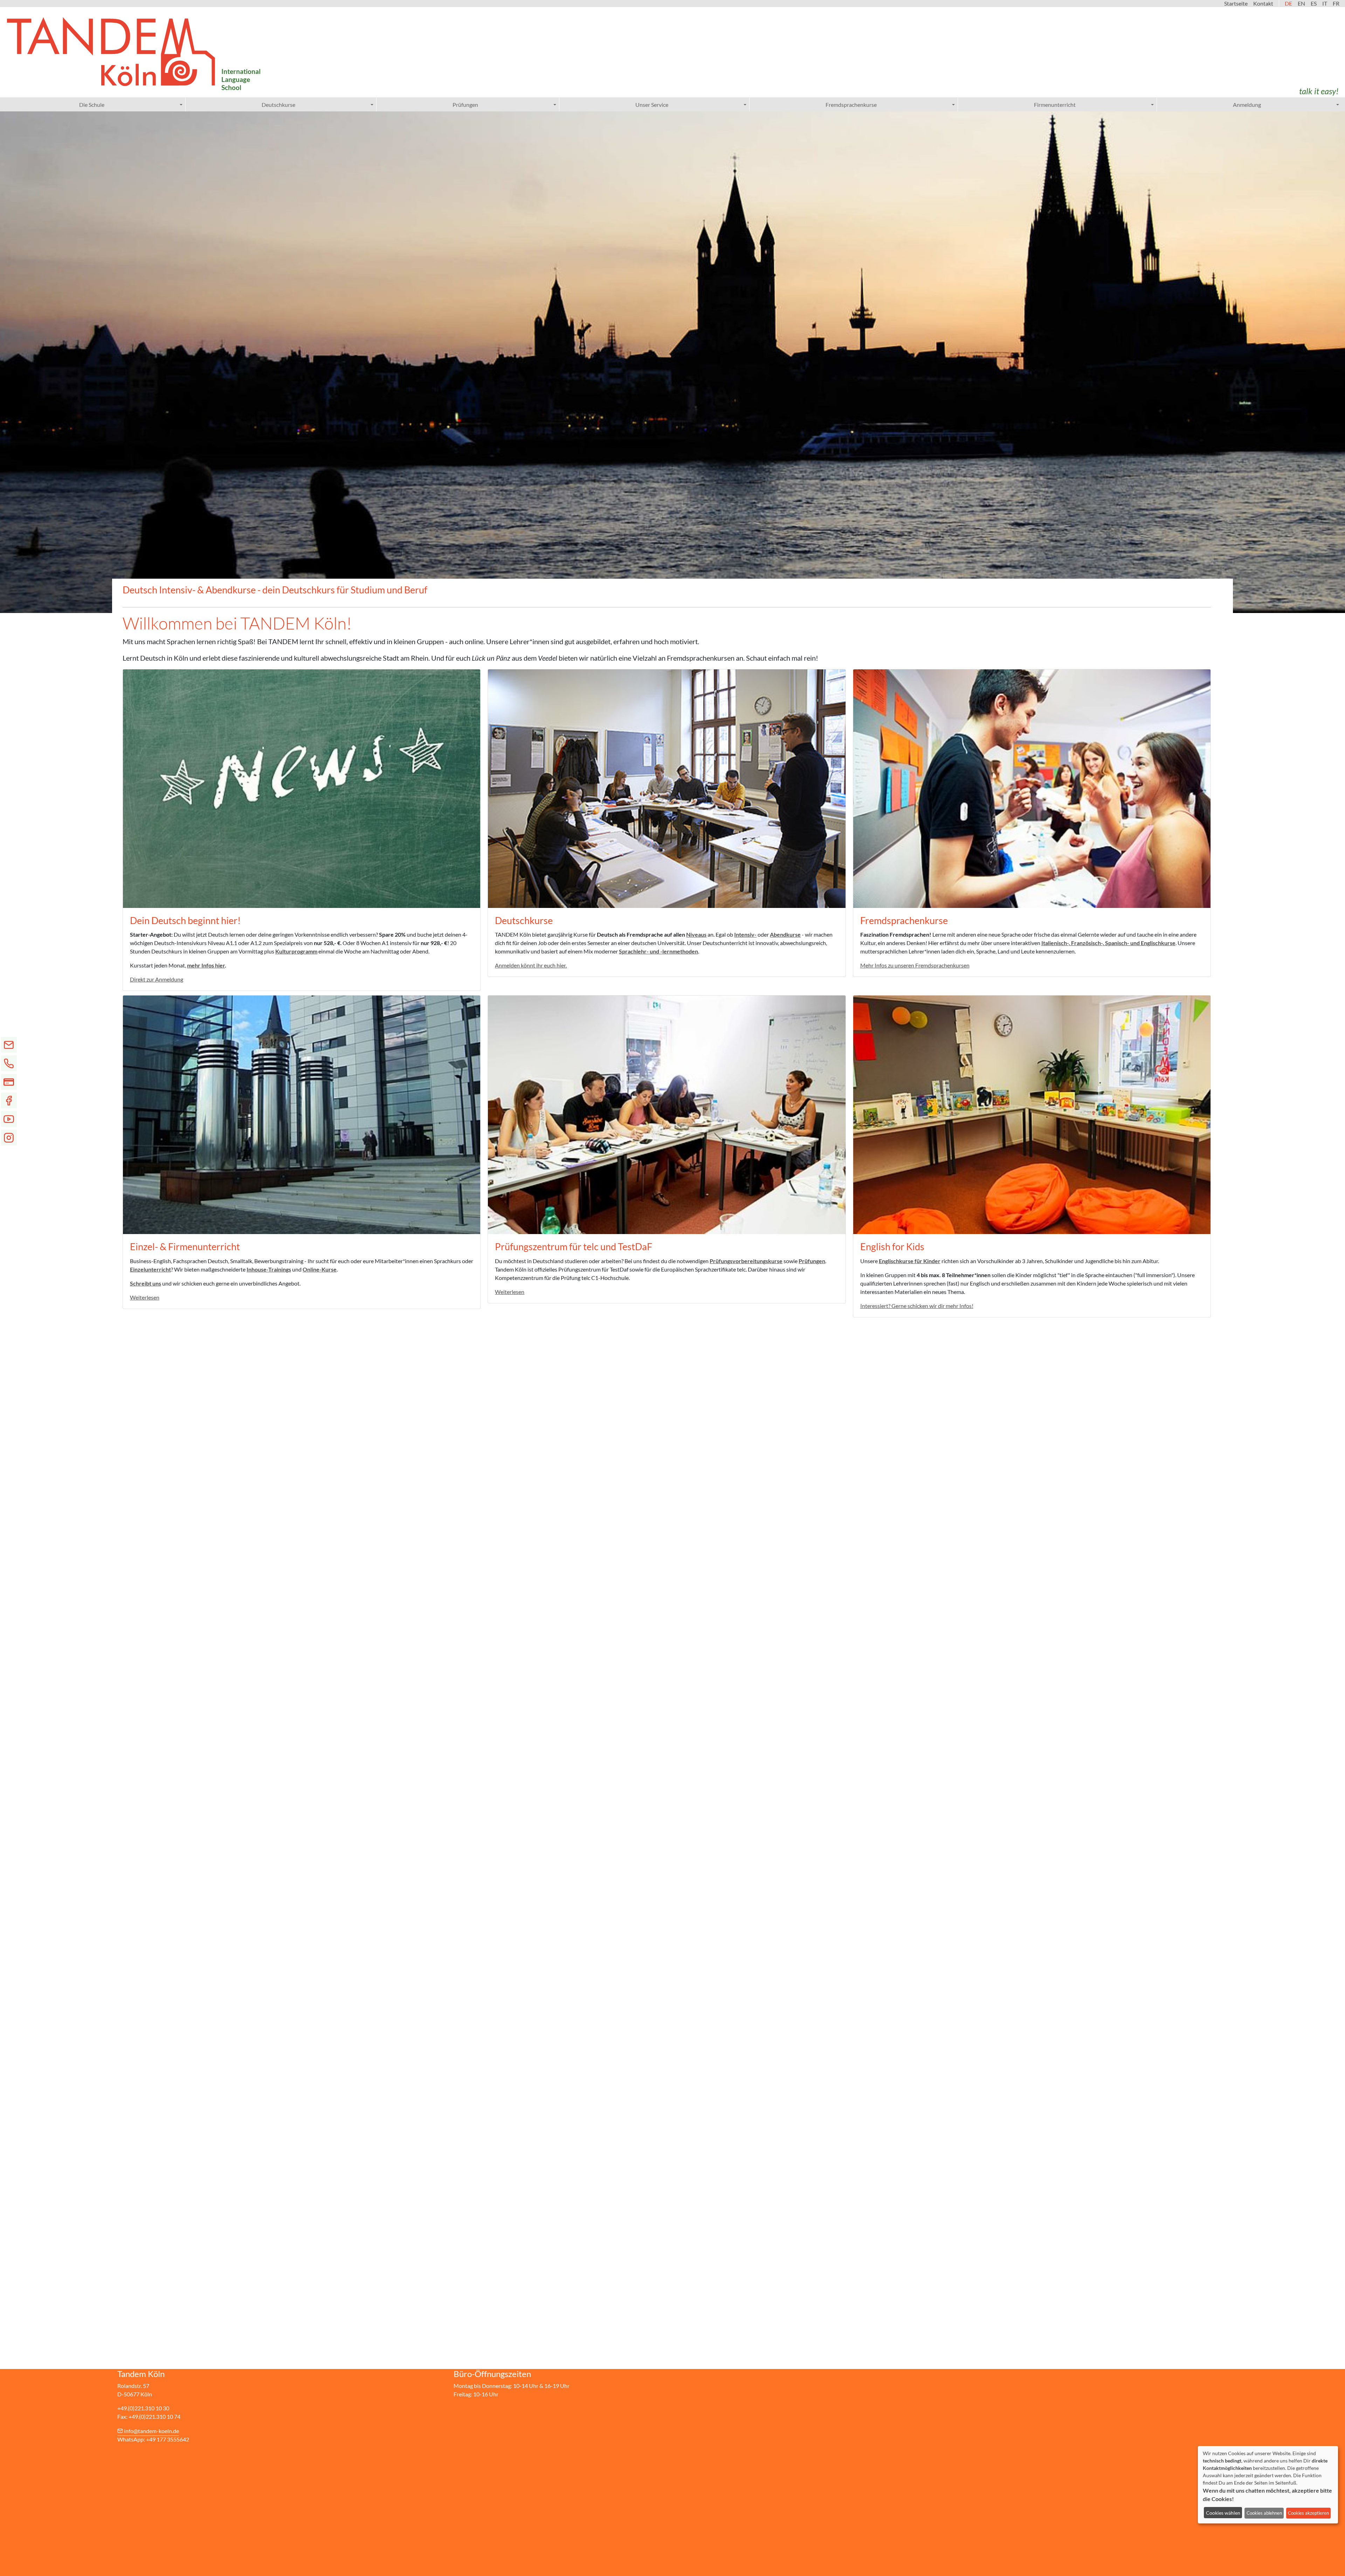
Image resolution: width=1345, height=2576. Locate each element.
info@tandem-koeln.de (151, 2431)
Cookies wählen (1223, 2513)
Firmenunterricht (1055, 105)
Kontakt (1263, 3)
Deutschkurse (278, 105)
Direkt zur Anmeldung (157, 979)
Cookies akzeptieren (1308, 2513)
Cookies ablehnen (1264, 2513)
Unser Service (652, 105)
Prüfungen (465, 105)
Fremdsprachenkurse (851, 105)
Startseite (1236, 3)
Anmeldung (1247, 105)
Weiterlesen (145, 1297)
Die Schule (92, 105)
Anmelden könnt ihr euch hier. (531, 965)
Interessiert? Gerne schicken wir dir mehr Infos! (917, 1306)
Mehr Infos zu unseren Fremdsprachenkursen (915, 965)
